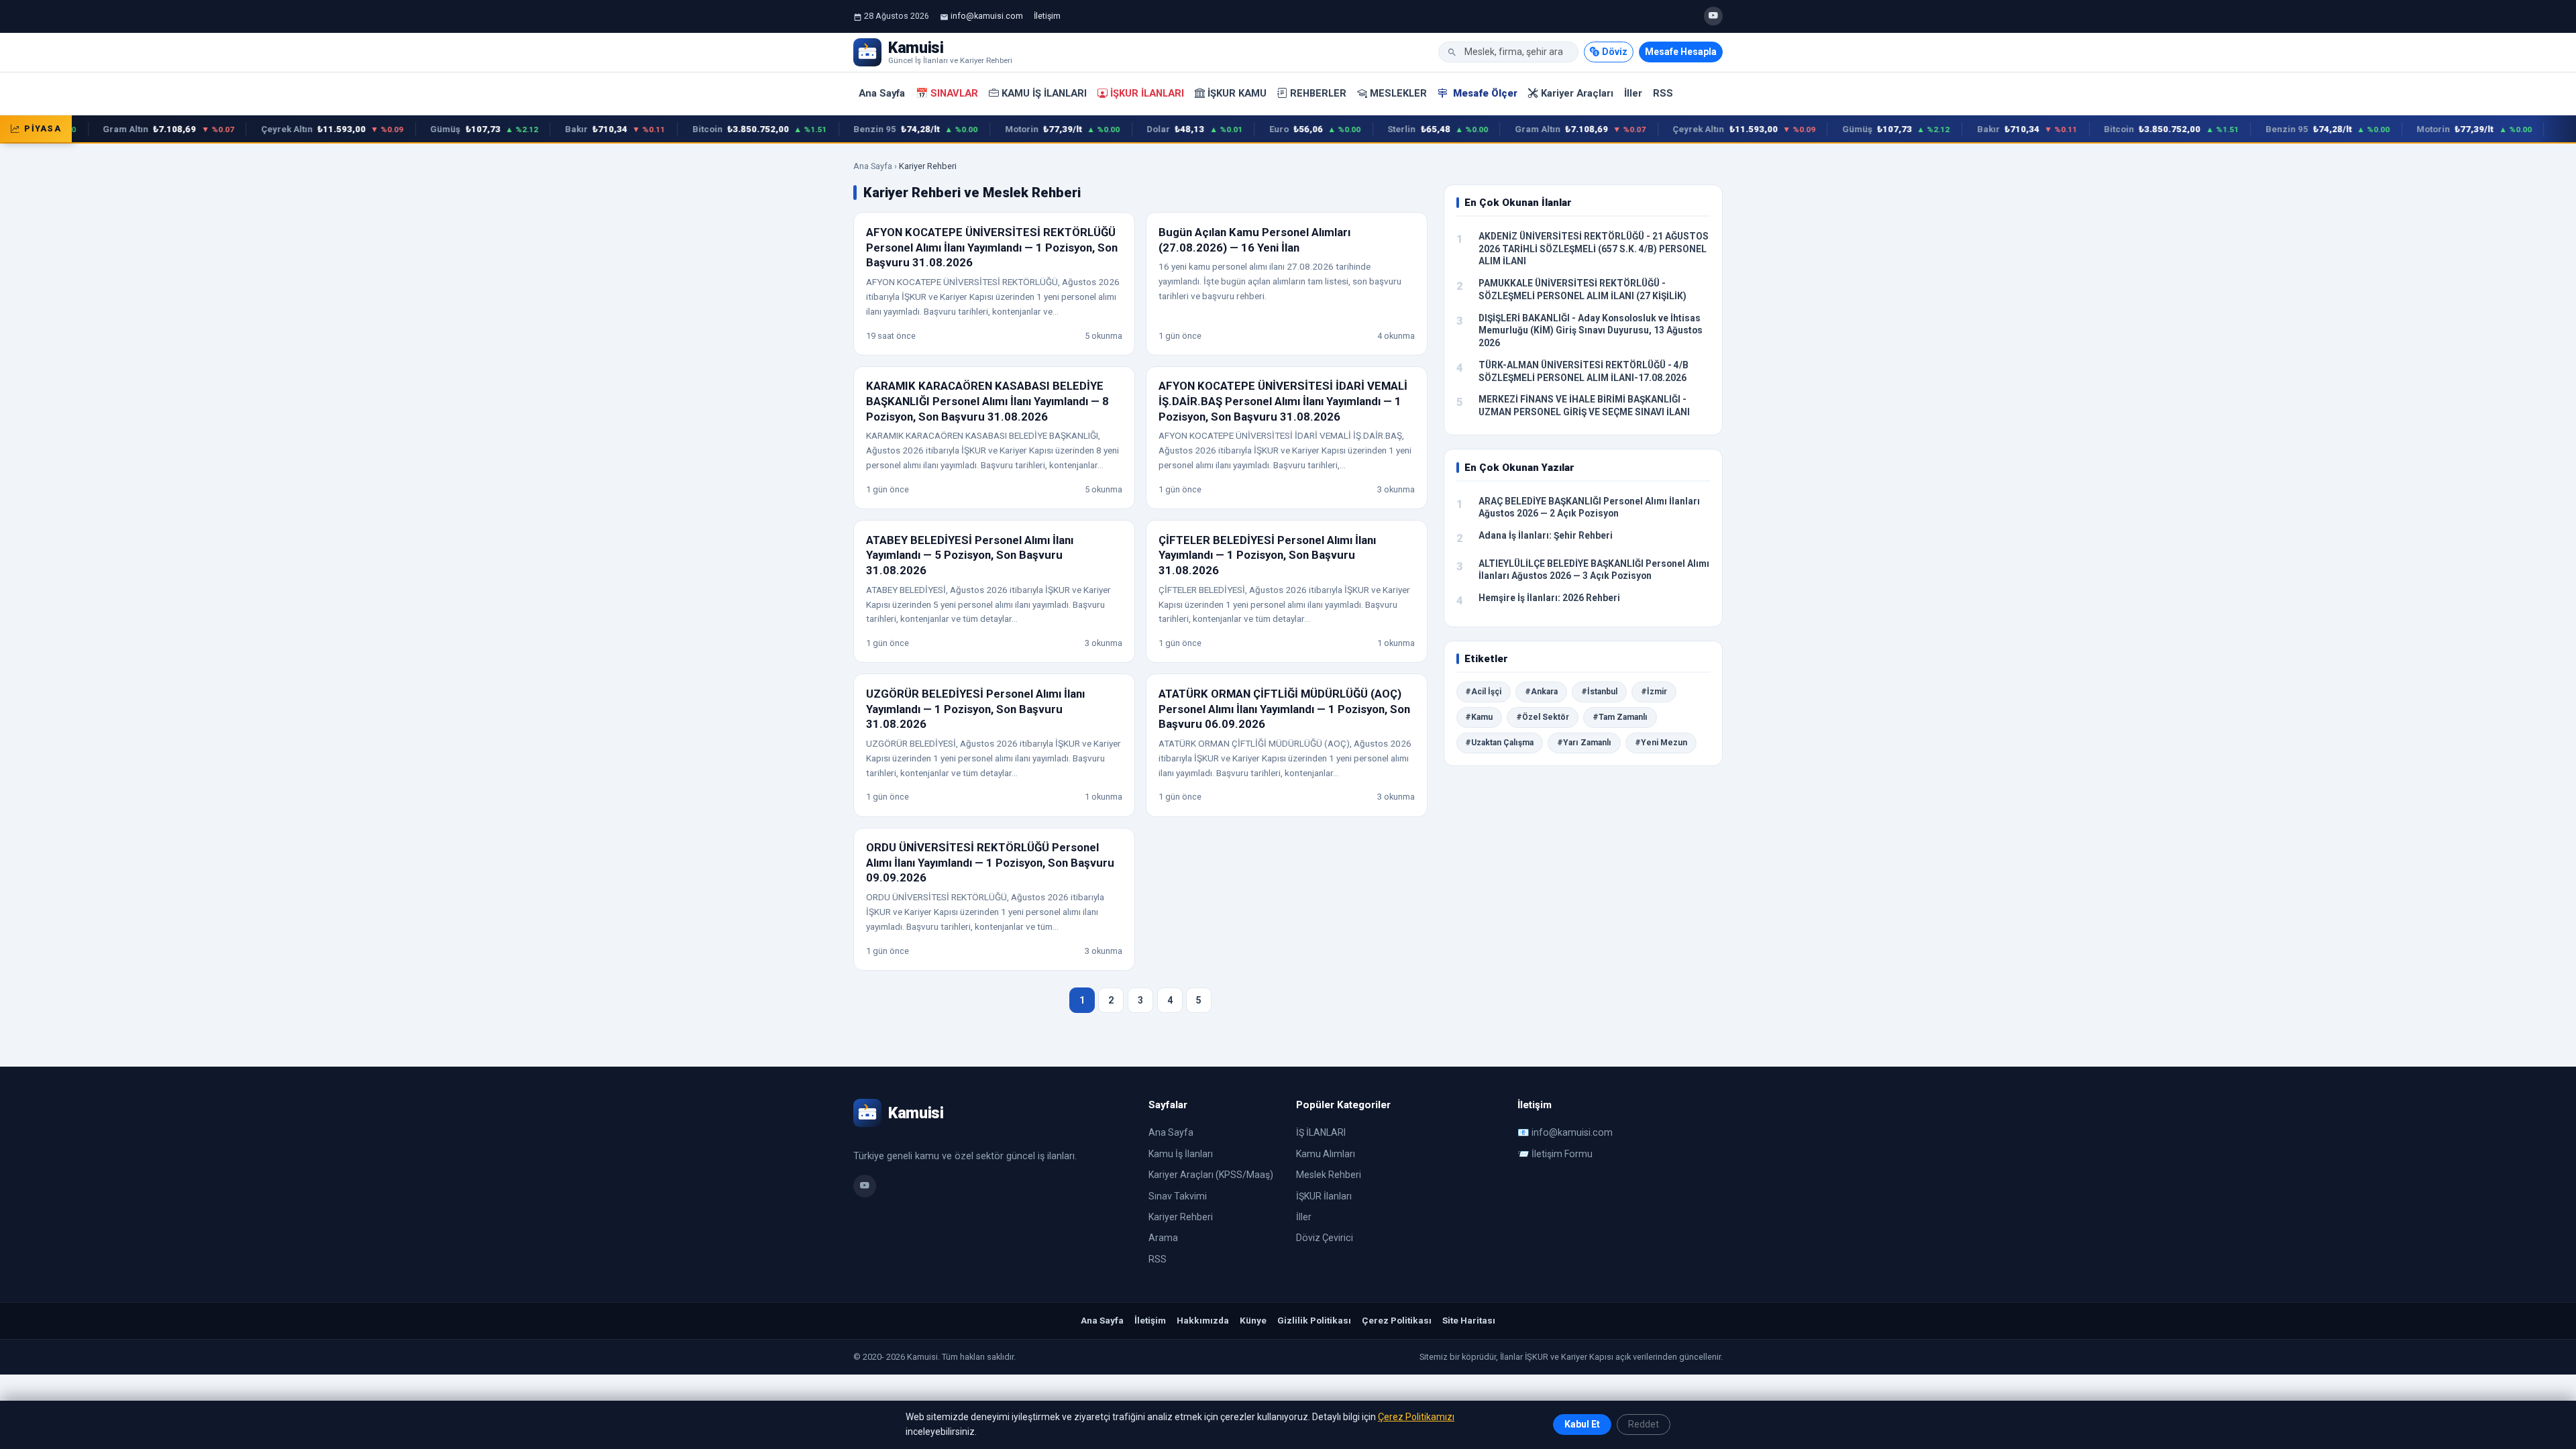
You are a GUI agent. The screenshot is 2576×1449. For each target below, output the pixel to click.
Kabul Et (1582, 1424)
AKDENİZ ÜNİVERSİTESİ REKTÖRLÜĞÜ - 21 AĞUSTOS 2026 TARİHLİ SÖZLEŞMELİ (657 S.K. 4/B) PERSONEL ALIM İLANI (1594, 249)
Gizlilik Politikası (1314, 1320)
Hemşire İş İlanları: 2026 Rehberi (1549, 598)
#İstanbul (1599, 692)
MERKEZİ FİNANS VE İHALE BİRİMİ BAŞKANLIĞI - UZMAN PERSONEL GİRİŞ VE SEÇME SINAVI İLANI (1584, 406)
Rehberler (1318, 93)
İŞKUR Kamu (1237, 93)
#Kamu (1479, 717)
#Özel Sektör (1543, 717)
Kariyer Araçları (1577, 93)
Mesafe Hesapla (1681, 52)
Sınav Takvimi (1178, 1196)
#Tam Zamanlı (1620, 717)
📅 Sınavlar (947, 93)
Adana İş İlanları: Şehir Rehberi (1546, 535)
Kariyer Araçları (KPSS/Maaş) (1211, 1175)
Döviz (1615, 52)
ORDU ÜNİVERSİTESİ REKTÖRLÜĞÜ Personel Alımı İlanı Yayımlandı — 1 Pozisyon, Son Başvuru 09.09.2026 (990, 862)
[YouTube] (1713, 16)
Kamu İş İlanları (1044, 93)
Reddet (1644, 1424)
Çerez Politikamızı (1416, 1417)
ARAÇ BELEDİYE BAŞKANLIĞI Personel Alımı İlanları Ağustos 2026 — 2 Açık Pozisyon (1589, 507)
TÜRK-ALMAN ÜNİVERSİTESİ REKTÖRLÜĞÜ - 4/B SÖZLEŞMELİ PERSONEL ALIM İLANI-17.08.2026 (1584, 371)
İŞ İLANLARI (1321, 1132)
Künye (1253, 1320)
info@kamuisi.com (987, 16)
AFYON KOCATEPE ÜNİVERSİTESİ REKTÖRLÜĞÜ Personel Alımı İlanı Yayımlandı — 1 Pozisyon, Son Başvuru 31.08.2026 (992, 247)
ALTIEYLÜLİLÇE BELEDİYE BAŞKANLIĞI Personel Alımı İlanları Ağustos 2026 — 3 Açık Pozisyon (1594, 570)
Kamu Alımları (1326, 1154)
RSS (1663, 93)
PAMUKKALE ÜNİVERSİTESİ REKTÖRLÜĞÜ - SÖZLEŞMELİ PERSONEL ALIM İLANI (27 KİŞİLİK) (1582, 289)
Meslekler (1398, 93)
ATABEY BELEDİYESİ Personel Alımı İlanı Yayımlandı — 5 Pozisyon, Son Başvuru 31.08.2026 (970, 555)
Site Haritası (1469, 1320)
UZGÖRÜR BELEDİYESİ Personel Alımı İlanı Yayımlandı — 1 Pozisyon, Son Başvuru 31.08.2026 (975, 709)
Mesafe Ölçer (1484, 93)
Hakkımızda (1203, 1320)
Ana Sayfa (882, 93)
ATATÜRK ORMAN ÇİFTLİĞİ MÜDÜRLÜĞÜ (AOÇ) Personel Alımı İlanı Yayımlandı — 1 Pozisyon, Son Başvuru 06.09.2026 (1284, 709)
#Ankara (1541, 692)
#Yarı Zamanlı (1584, 743)
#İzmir (1654, 692)
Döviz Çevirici (1325, 1238)
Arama (1163, 1238)
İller (1633, 93)
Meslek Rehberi (1329, 1175)
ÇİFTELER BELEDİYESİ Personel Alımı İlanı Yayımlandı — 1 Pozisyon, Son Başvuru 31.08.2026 (1267, 555)
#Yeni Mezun (1661, 743)
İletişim (1047, 16)
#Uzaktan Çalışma (1499, 743)
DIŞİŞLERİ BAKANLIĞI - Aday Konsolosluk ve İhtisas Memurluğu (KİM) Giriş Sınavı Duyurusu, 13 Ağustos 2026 (1591, 330)
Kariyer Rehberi (1181, 1217)
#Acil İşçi (1483, 692)
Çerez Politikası (1397, 1320)
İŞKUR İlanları (1147, 93)
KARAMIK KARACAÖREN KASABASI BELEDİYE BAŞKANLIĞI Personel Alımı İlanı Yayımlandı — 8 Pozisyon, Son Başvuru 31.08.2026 (987, 401)
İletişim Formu (1562, 1154)
